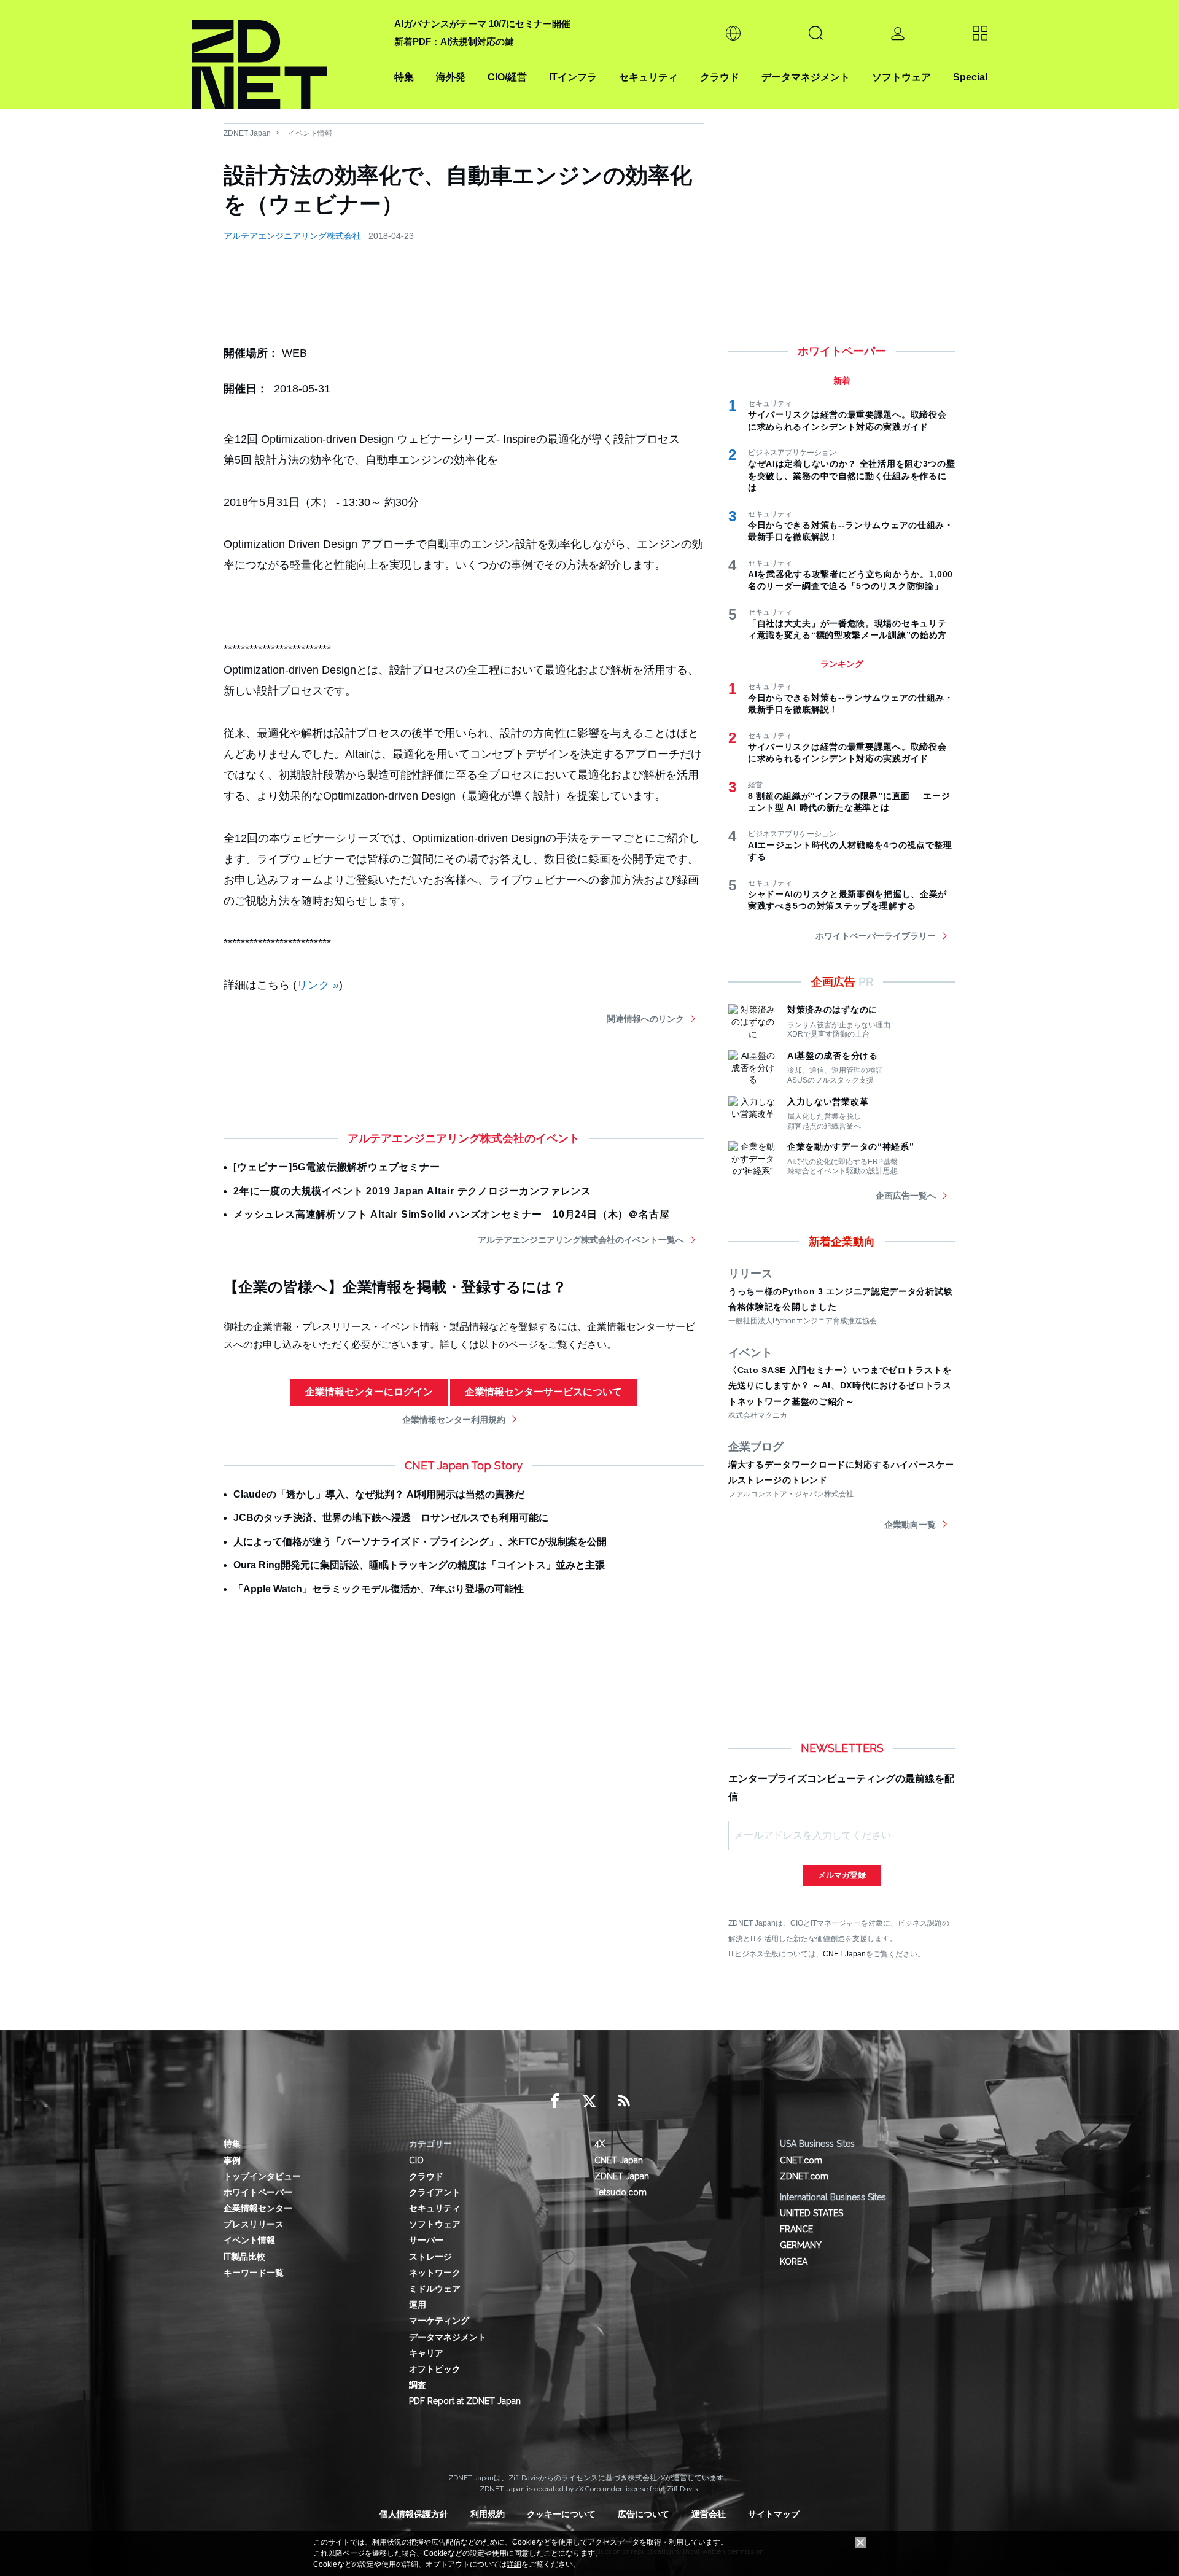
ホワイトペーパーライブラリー (876, 936)
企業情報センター (258, 2208)
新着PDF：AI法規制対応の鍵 (454, 41)
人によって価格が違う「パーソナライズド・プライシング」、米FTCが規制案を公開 (420, 1542)
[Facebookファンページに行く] (555, 2101)
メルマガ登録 (842, 1875)
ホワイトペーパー (258, 2192)
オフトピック (435, 2369)
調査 (418, 2385)
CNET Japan (844, 1954)
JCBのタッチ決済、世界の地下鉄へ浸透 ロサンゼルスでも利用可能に (391, 1518)
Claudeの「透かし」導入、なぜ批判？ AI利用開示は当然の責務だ (379, 1494)
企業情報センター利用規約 (454, 1420)
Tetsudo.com (621, 2192)
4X (600, 2144)
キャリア (426, 2353)
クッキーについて (561, 2514)
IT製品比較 (244, 2257)
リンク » (318, 985)
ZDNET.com (804, 2176)
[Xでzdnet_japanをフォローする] (589, 2101)
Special (970, 77)
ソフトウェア (901, 77)
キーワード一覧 (254, 2273)
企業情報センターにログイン (369, 1392)
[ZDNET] (286, 54)
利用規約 (488, 2514)
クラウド (720, 77)
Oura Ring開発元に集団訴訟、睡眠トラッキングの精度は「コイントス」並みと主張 (419, 1565)
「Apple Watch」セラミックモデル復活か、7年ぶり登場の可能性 (379, 1589)
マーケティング (439, 2321)
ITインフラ (573, 77)
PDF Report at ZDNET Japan (465, 2401)
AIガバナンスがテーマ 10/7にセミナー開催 (482, 24)
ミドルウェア (435, 2289)
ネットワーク (435, 2273)
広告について (644, 2514)
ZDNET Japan (247, 133)
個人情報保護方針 (414, 2514)
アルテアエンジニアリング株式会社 (292, 236)
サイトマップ (774, 2514)
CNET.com (801, 2160)
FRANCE (796, 2229)
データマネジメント (806, 77)
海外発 (451, 77)
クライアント (435, 2192)
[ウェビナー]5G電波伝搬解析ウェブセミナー (337, 1167)
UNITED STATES (811, 2213)
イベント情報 (310, 133)
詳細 (514, 2564)
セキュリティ (648, 77)
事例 (232, 2160)
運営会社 (709, 2514)
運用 (418, 2305)
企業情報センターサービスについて (543, 1392)
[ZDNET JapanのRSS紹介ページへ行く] (624, 2101)
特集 (404, 77)
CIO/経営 (507, 77)
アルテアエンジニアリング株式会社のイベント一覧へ (581, 1240)
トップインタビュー (262, 2176)
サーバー (426, 2240)
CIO (416, 2160)
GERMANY (801, 2245)
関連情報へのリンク (645, 1019)
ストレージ (430, 2257)
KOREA (794, 2262)
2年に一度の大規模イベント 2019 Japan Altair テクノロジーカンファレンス (412, 1191)
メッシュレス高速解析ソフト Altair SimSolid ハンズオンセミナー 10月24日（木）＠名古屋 (451, 1214)
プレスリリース (254, 2224)
